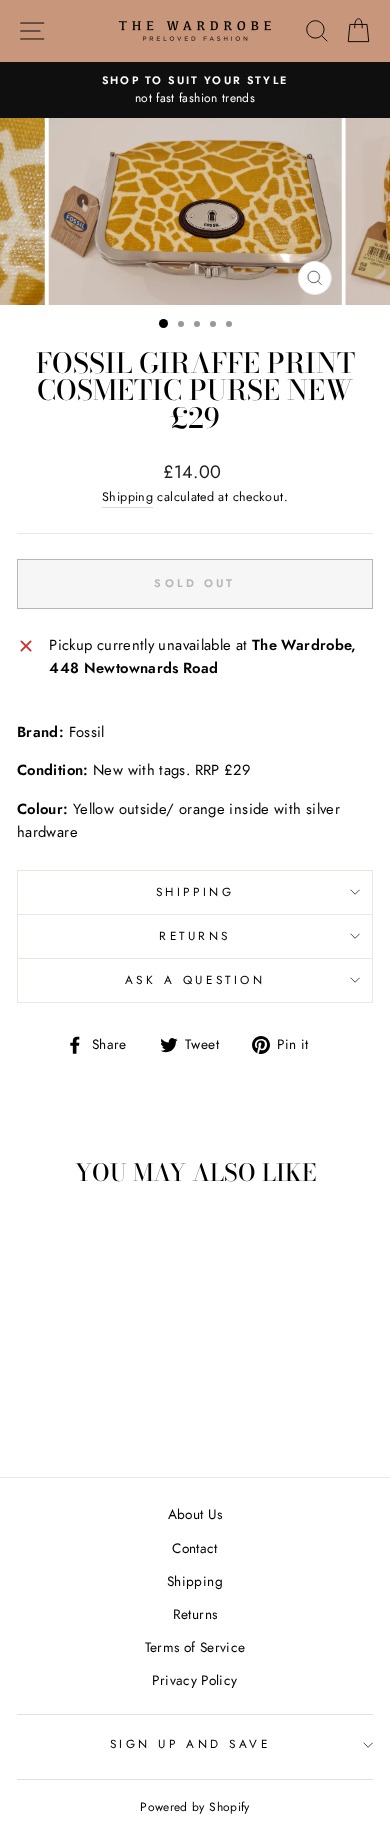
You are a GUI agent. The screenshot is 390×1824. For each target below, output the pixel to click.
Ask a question (195, 979)
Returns (195, 935)
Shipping (127, 497)
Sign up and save (190, 1743)
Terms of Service (195, 1647)
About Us (195, 1514)
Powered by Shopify (195, 1807)
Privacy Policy (194, 1680)
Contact (195, 1548)
